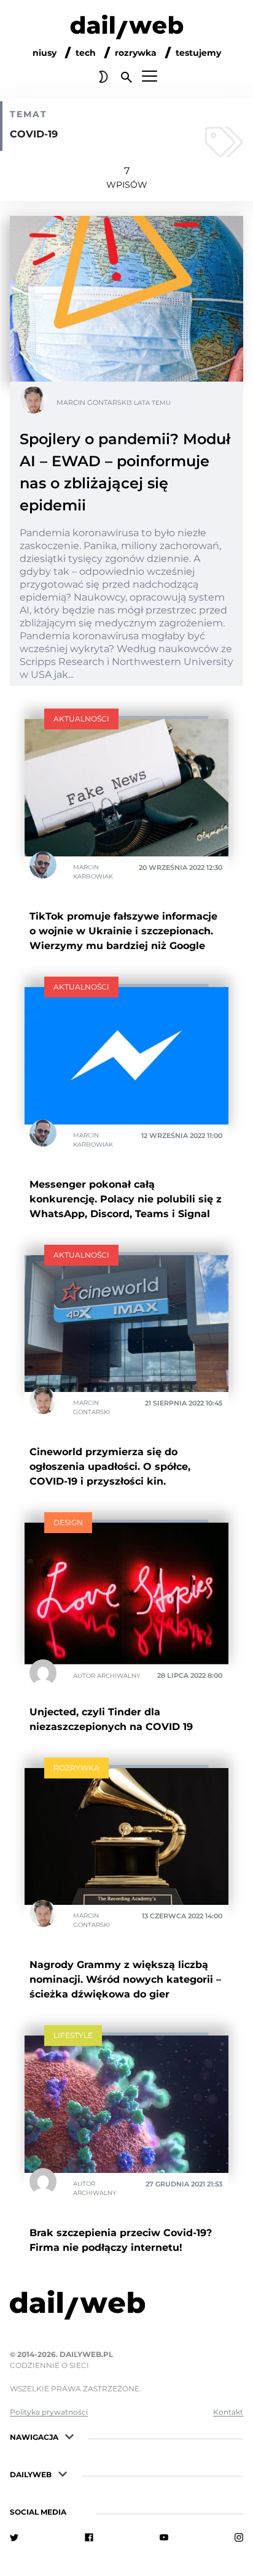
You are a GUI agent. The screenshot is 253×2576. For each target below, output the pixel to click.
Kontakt (228, 2412)
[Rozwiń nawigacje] (69, 2436)
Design (68, 1522)
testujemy (198, 53)
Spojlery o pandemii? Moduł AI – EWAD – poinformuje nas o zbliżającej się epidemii (125, 472)
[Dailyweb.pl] (127, 29)
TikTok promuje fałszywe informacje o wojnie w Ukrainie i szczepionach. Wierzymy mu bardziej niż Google (123, 931)
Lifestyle (73, 2035)
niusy (45, 53)
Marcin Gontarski (92, 402)
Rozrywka (76, 1768)
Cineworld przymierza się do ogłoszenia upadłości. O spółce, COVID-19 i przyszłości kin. (110, 1467)
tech (86, 53)
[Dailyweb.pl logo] (126, 2307)
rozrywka (136, 53)
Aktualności (81, 719)
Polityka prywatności (49, 2412)
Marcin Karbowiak (93, 872)
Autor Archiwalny (107, 1676)
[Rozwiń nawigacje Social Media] (77, 2511)
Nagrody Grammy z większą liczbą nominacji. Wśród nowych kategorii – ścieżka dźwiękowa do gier (125, 1979)
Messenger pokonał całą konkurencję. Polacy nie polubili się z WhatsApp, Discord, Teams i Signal (126, 1199)
